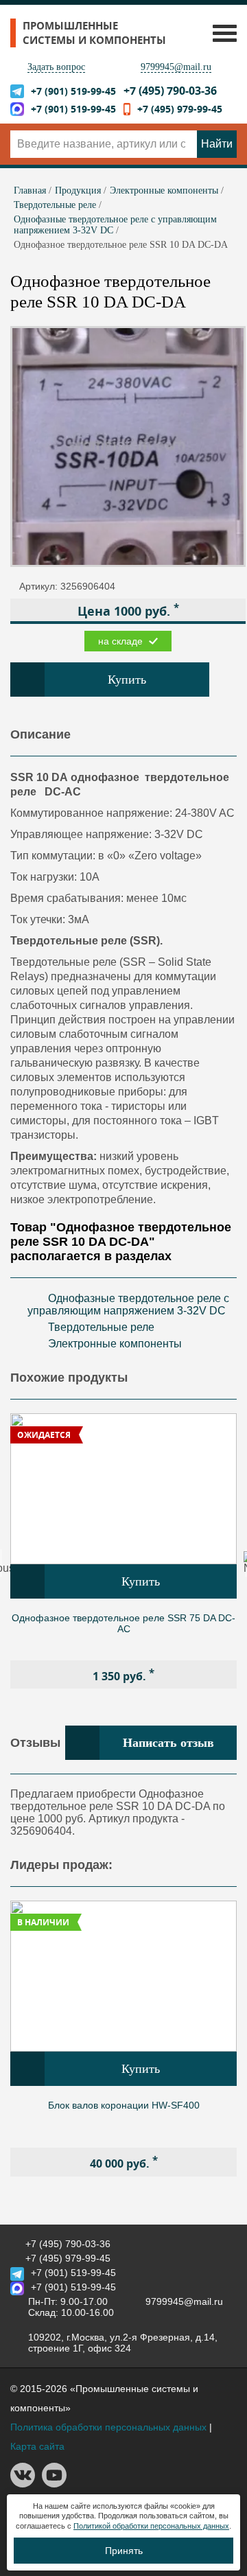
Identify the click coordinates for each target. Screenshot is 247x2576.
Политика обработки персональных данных (108, 2427)
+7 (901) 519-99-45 (73, 91)
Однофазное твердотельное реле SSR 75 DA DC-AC (123, 1623)
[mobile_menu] (221, 33)
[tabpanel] (123, 1551)
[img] (123, 1489)
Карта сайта (37, 2446)
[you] (54, 2484)
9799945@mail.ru (176, 67)
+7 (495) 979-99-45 (180, 109)
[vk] (23, 2484)
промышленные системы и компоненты (94, 33)
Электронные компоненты (115, 1344)
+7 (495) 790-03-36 (170, 91)
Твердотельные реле (101, 1327)
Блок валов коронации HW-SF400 (124, 2105)
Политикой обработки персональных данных (151, 2526)
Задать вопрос (56, 67)
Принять (124, 2551)
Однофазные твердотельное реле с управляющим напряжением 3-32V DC (128, 1304)
